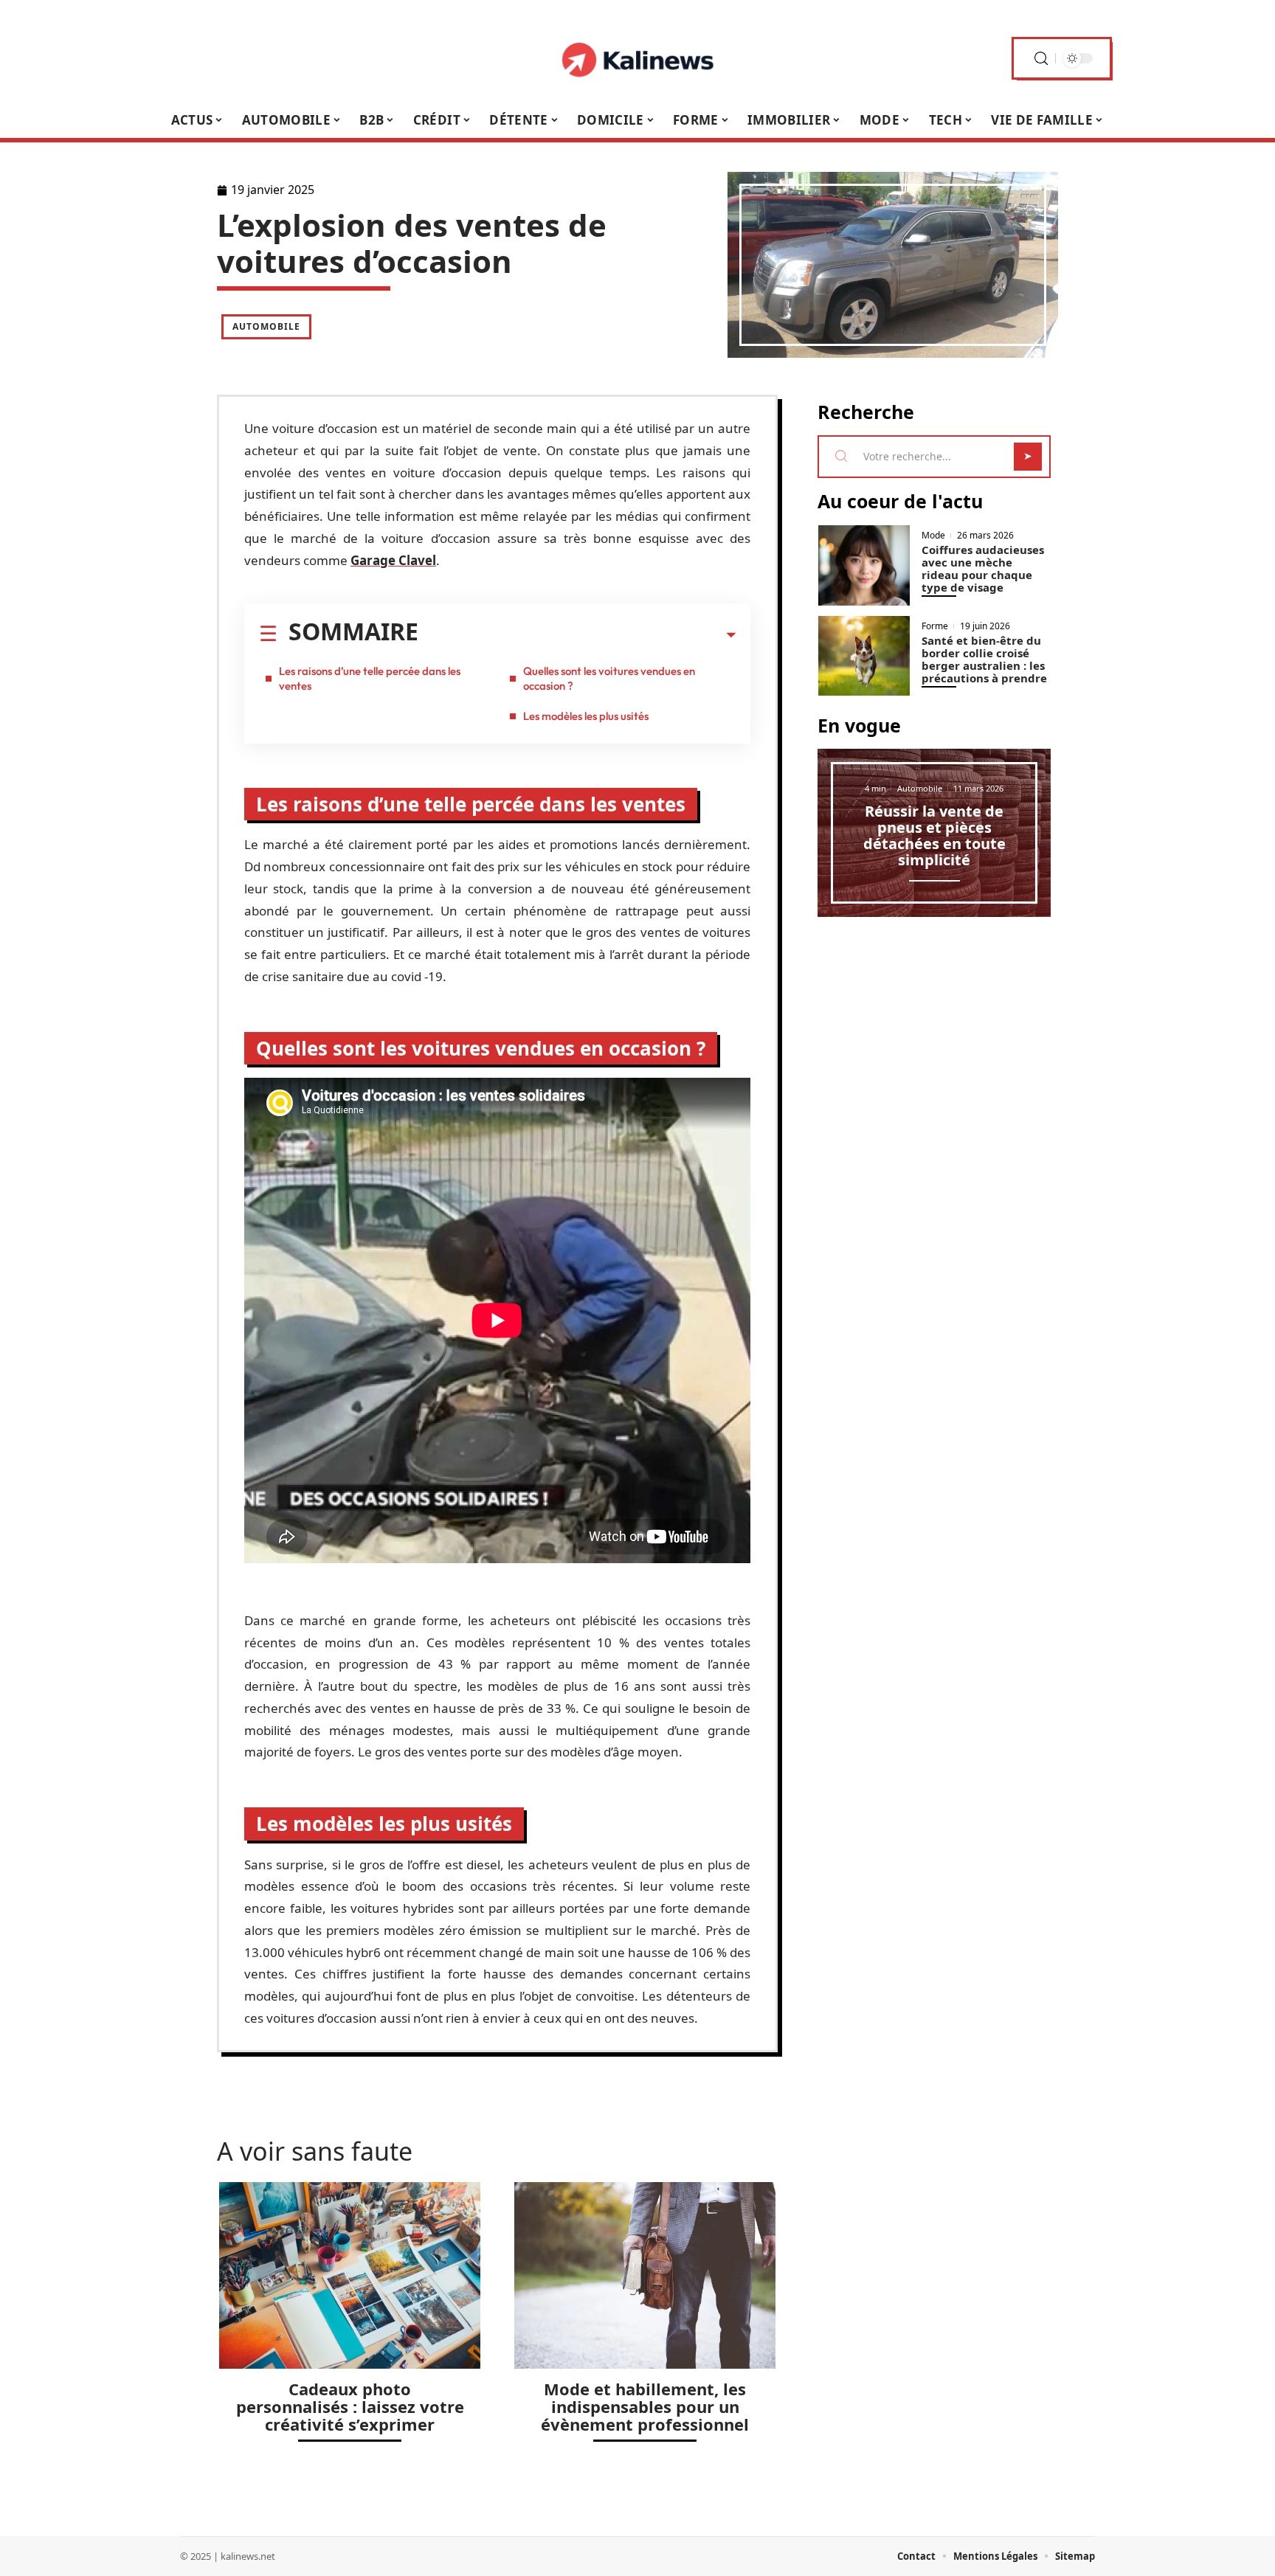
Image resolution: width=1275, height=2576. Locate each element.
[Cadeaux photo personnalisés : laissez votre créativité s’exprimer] (350, 2275)
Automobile (266, 326)
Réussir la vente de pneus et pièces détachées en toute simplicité (934, 835)
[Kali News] (637, 58)
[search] (1041, 59)
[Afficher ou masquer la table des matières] (577, 635)
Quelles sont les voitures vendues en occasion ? (609, 678)
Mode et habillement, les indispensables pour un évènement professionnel (645, 2406)
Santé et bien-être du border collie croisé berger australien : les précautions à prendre (984, 659)
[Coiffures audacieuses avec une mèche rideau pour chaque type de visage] (864, 565)
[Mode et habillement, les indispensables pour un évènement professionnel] (645, 2275)
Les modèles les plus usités (586, 716)
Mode (933, 536)
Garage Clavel (393, 560)
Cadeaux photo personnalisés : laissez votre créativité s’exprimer (350, 2406)
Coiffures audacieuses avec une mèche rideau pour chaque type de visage (983, 568)
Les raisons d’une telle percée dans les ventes (370, 678)
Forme (935, 626)
